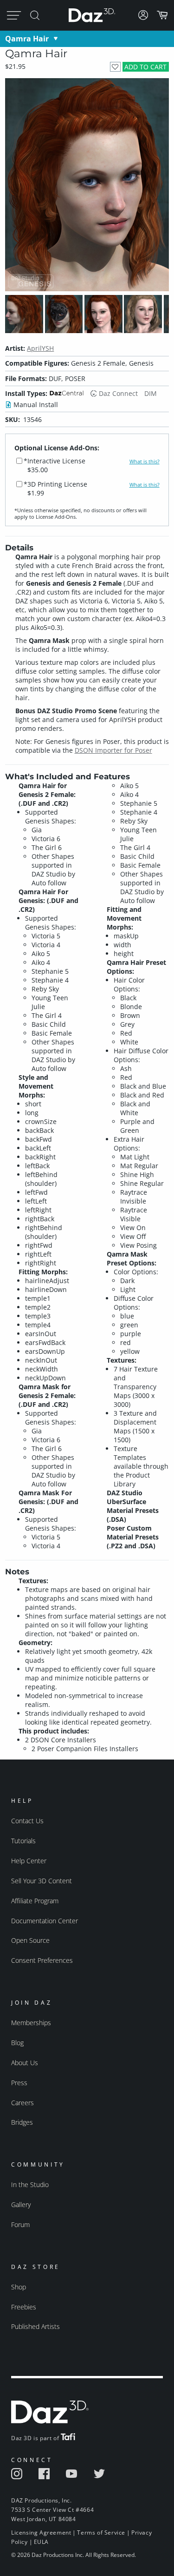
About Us (25, 2063)
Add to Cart (145, 67)
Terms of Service (101, 2533)
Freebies (24, 2307)
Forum (20, 2225)
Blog (17, 2043)
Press (19, 2083)
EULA (41, 2542)
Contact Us (27, 1821)
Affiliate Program (35, 1901)
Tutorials (23, 1841)
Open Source (30, 1940)
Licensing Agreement (41, 2533)
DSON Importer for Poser (113, 750)
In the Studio (30, 2185)
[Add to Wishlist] (115, 67)
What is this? (145, 462)
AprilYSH (40, 348)
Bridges (22, 2122)
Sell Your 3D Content (42, 1881)
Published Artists (35, 2326)
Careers (23, 2103)
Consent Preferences (42, 1960)
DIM (151, 393)
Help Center (29, 1861)
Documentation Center (45, 1921)
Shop (19, 2287)
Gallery (21, 2205)
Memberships (31, 2023)
